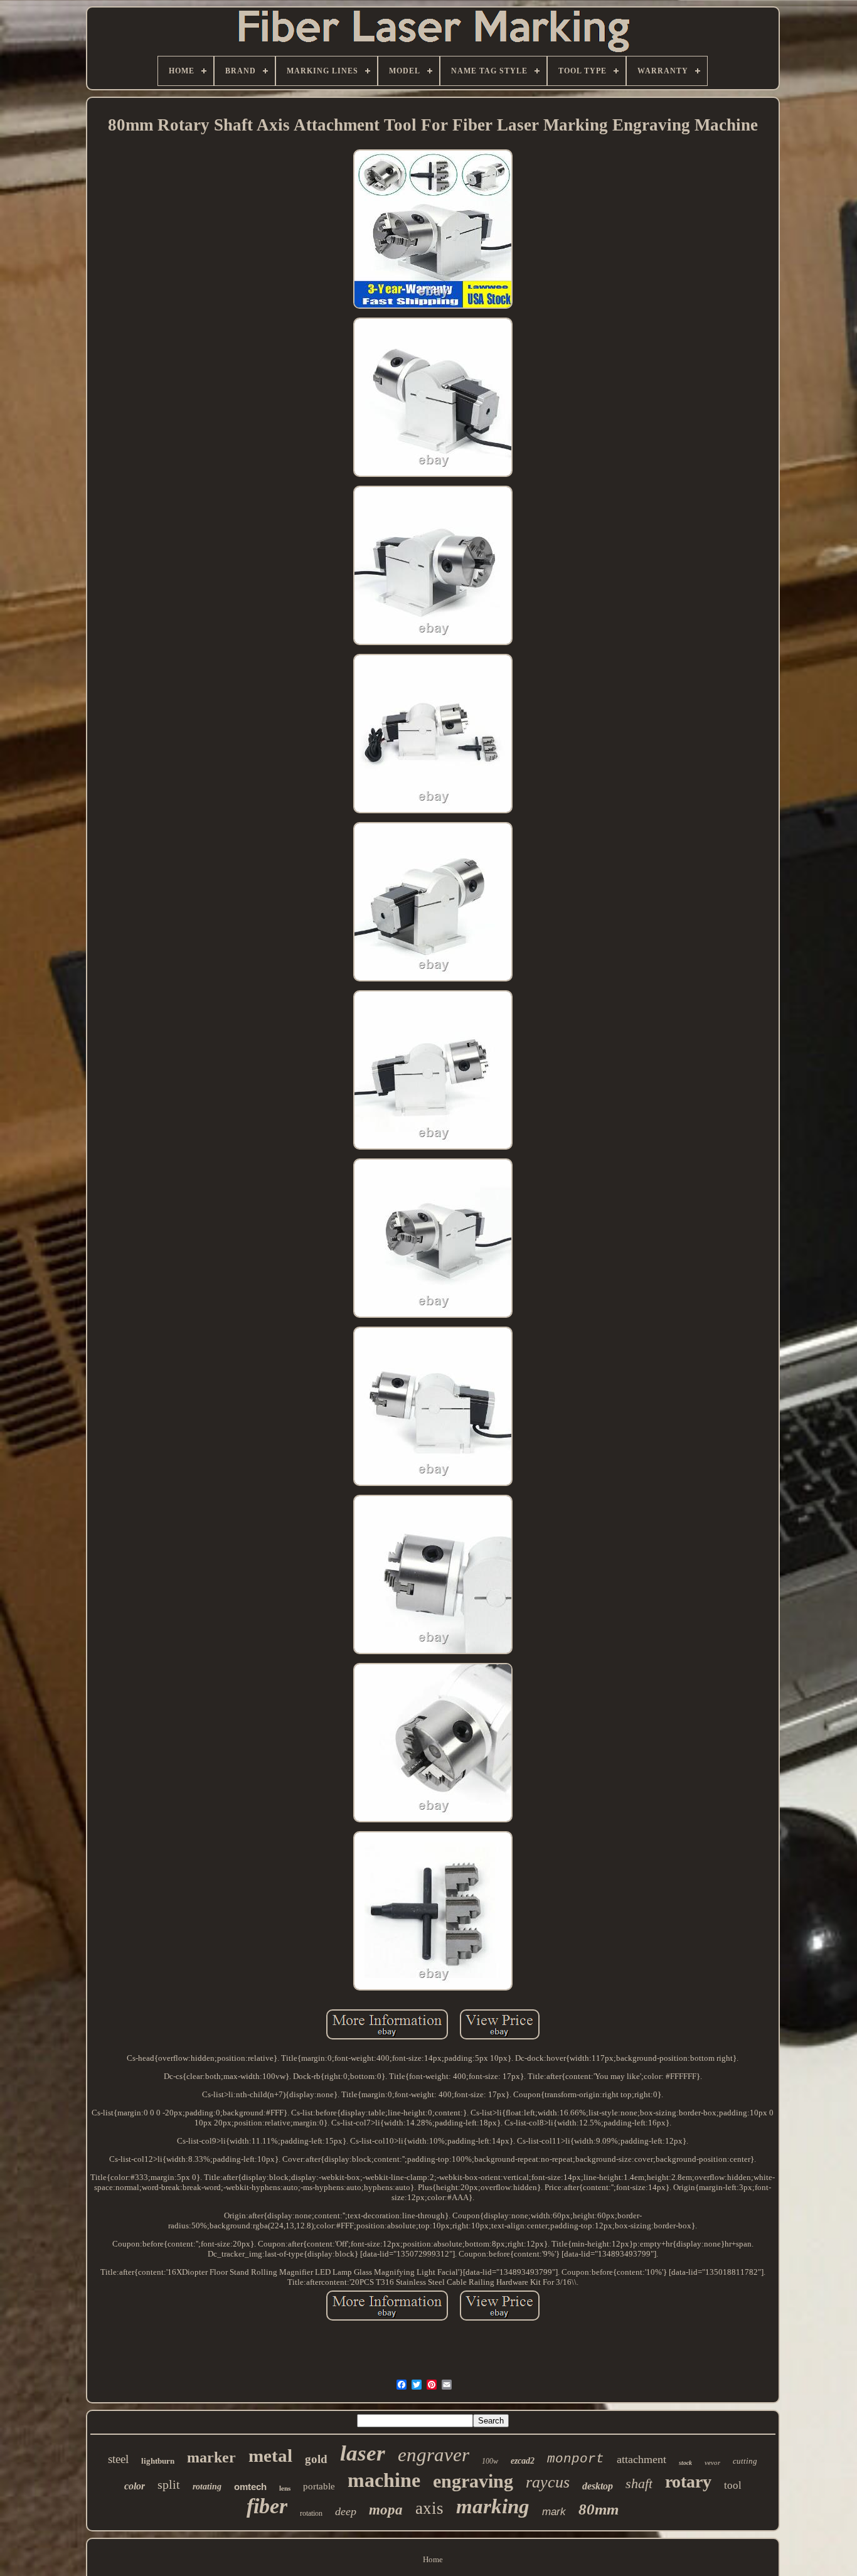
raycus (548, 2482)
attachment (641, 2459)
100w (490, 2461)
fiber (267, 2506)
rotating (207, 2487)
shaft (639, 2483)
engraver (434, 2455)
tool (733, 2485)
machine (384, 2480)
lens (285, 2488)
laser (363, 2453)
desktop (598, 2486)
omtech (250, 2487)
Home (433, 2559)
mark (554, 2512)
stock (685, 2463)
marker (211, 2457)
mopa (386, 2510)
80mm (599, 2509)
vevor (712, 2462)
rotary (688, 2482)
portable (319, 2486)
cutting (745, 2461)
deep (346, 2511)
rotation (311, 2513)
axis (429, 2508)
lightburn (158, 2461)
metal (270, 2456)
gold (316, 2459)
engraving (473, 2481)
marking (493, 2506)
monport (576, 2459)
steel (118, 2459)
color (135, 2486)
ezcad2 (523, 2461)
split (169, 2484)
